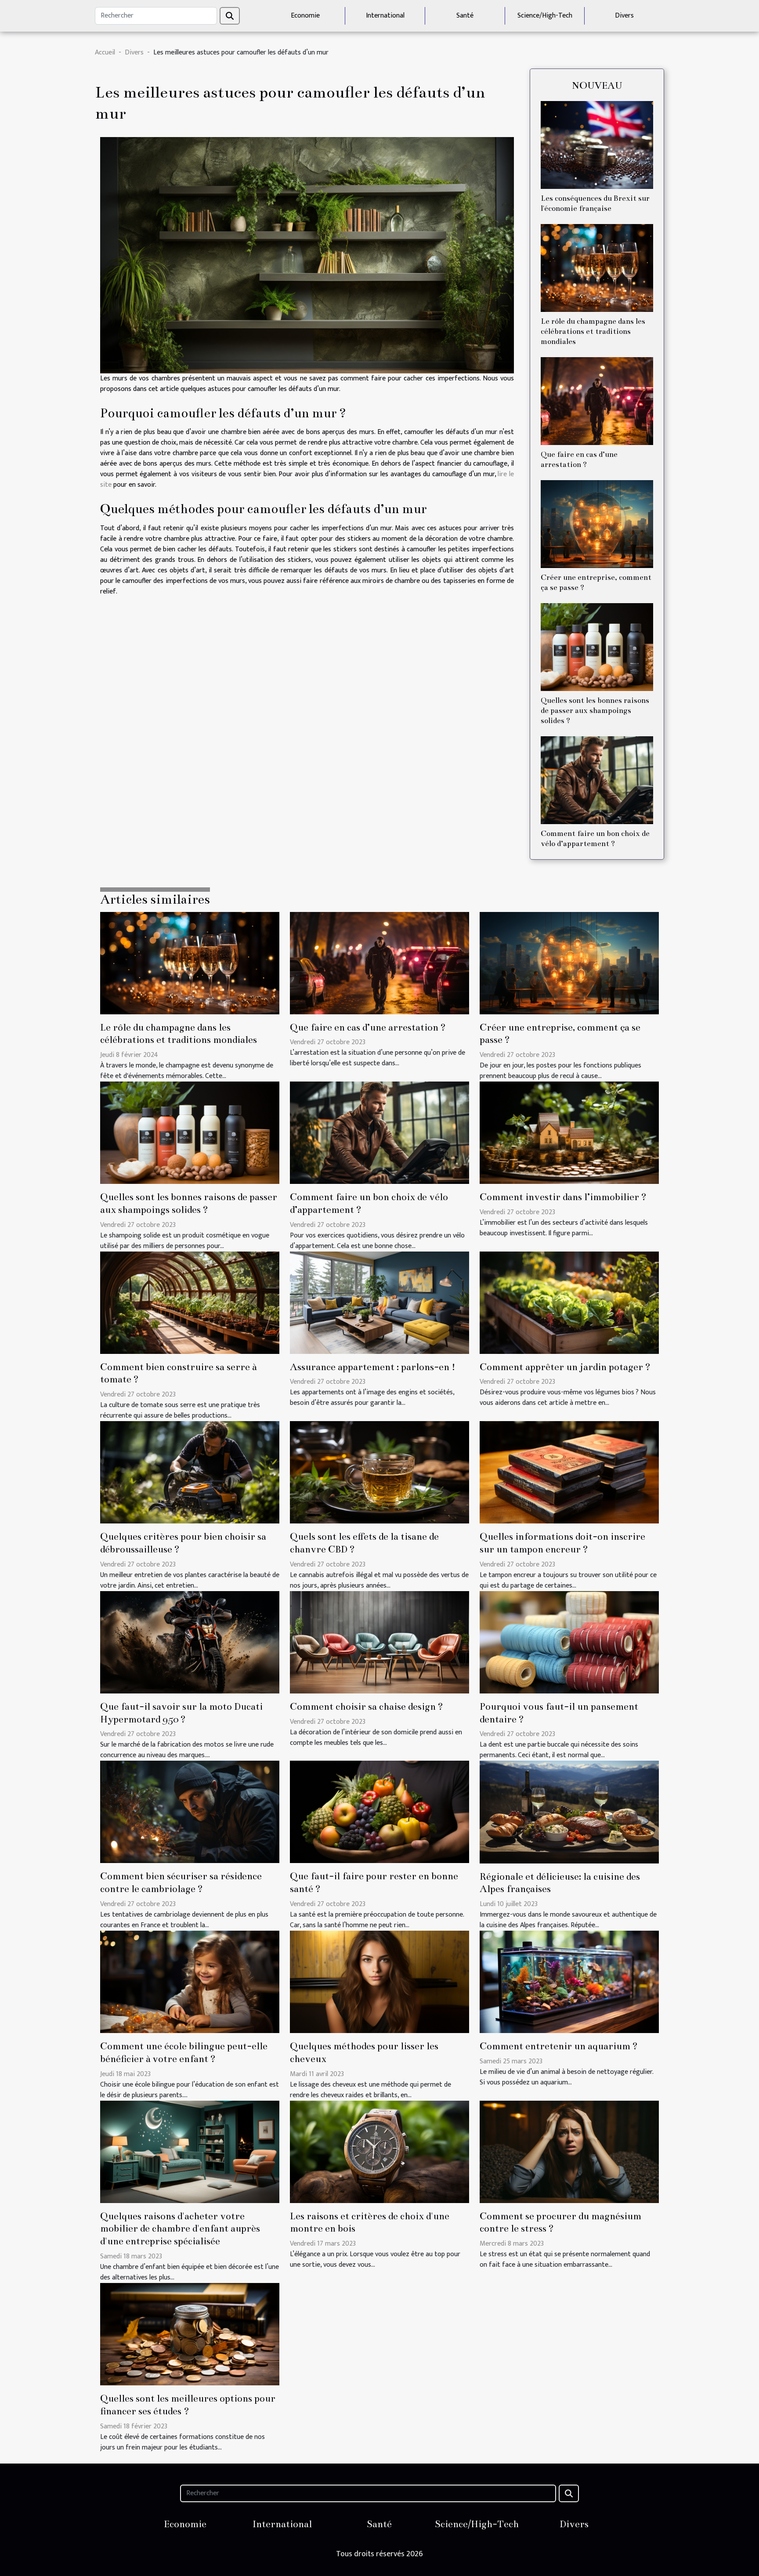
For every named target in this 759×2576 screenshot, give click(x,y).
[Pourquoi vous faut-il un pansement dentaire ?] (569, 1642)
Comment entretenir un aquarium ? (559, 2046)
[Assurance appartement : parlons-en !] (379, 1302)
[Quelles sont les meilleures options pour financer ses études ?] (190, 2334)
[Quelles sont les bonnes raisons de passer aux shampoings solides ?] (597, 647)
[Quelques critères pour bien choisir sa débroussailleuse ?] (190, 1472)
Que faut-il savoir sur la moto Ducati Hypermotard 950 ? (181, 1713)
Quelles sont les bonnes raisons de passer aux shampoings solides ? (595, 711)
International (385, 16)
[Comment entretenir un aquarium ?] (569, 1981)
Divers (624, 16)
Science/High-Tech (545, 16)
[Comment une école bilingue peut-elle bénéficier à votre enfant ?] (190, 1981)
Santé (465, 16)
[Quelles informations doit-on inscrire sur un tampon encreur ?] (569, 1472)
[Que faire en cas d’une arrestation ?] (597, 401)
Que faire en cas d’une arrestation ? (368, 1027)
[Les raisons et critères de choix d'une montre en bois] (379, 2151)
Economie (305, 16)
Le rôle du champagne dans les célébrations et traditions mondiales (593, 331)
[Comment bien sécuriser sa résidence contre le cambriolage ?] (190, 1812)
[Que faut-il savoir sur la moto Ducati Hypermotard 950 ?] (190, 1642)
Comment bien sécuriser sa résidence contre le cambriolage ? (181, 1882)
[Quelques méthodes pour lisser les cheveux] (379, 1981)
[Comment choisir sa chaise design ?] (379, 1642)
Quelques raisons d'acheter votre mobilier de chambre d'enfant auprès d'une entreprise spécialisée (180, 2229)
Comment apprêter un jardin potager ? (565, 1367)
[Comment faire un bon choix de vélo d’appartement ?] (597, 780)
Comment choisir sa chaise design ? (367, 1706)
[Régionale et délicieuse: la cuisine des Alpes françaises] (569, 1812)
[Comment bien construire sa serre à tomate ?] (190, 1302)
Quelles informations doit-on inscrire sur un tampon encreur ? (562, 1543)
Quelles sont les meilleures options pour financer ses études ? (188, 2405)
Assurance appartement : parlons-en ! (373, 1367)
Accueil (105, 52)
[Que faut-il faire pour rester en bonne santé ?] (379, 1812)
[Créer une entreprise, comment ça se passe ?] (597, 524)
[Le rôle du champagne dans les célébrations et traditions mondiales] (597, 268)
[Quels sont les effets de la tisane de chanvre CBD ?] (379, 1472)
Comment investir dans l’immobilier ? (563, 1197)
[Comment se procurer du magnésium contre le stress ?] (569, 2151)
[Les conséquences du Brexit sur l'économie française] (597, 145)
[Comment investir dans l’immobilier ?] (569, 1132)
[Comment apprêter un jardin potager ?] (569, 1302)
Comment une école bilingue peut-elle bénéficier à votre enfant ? (184, 2052)
